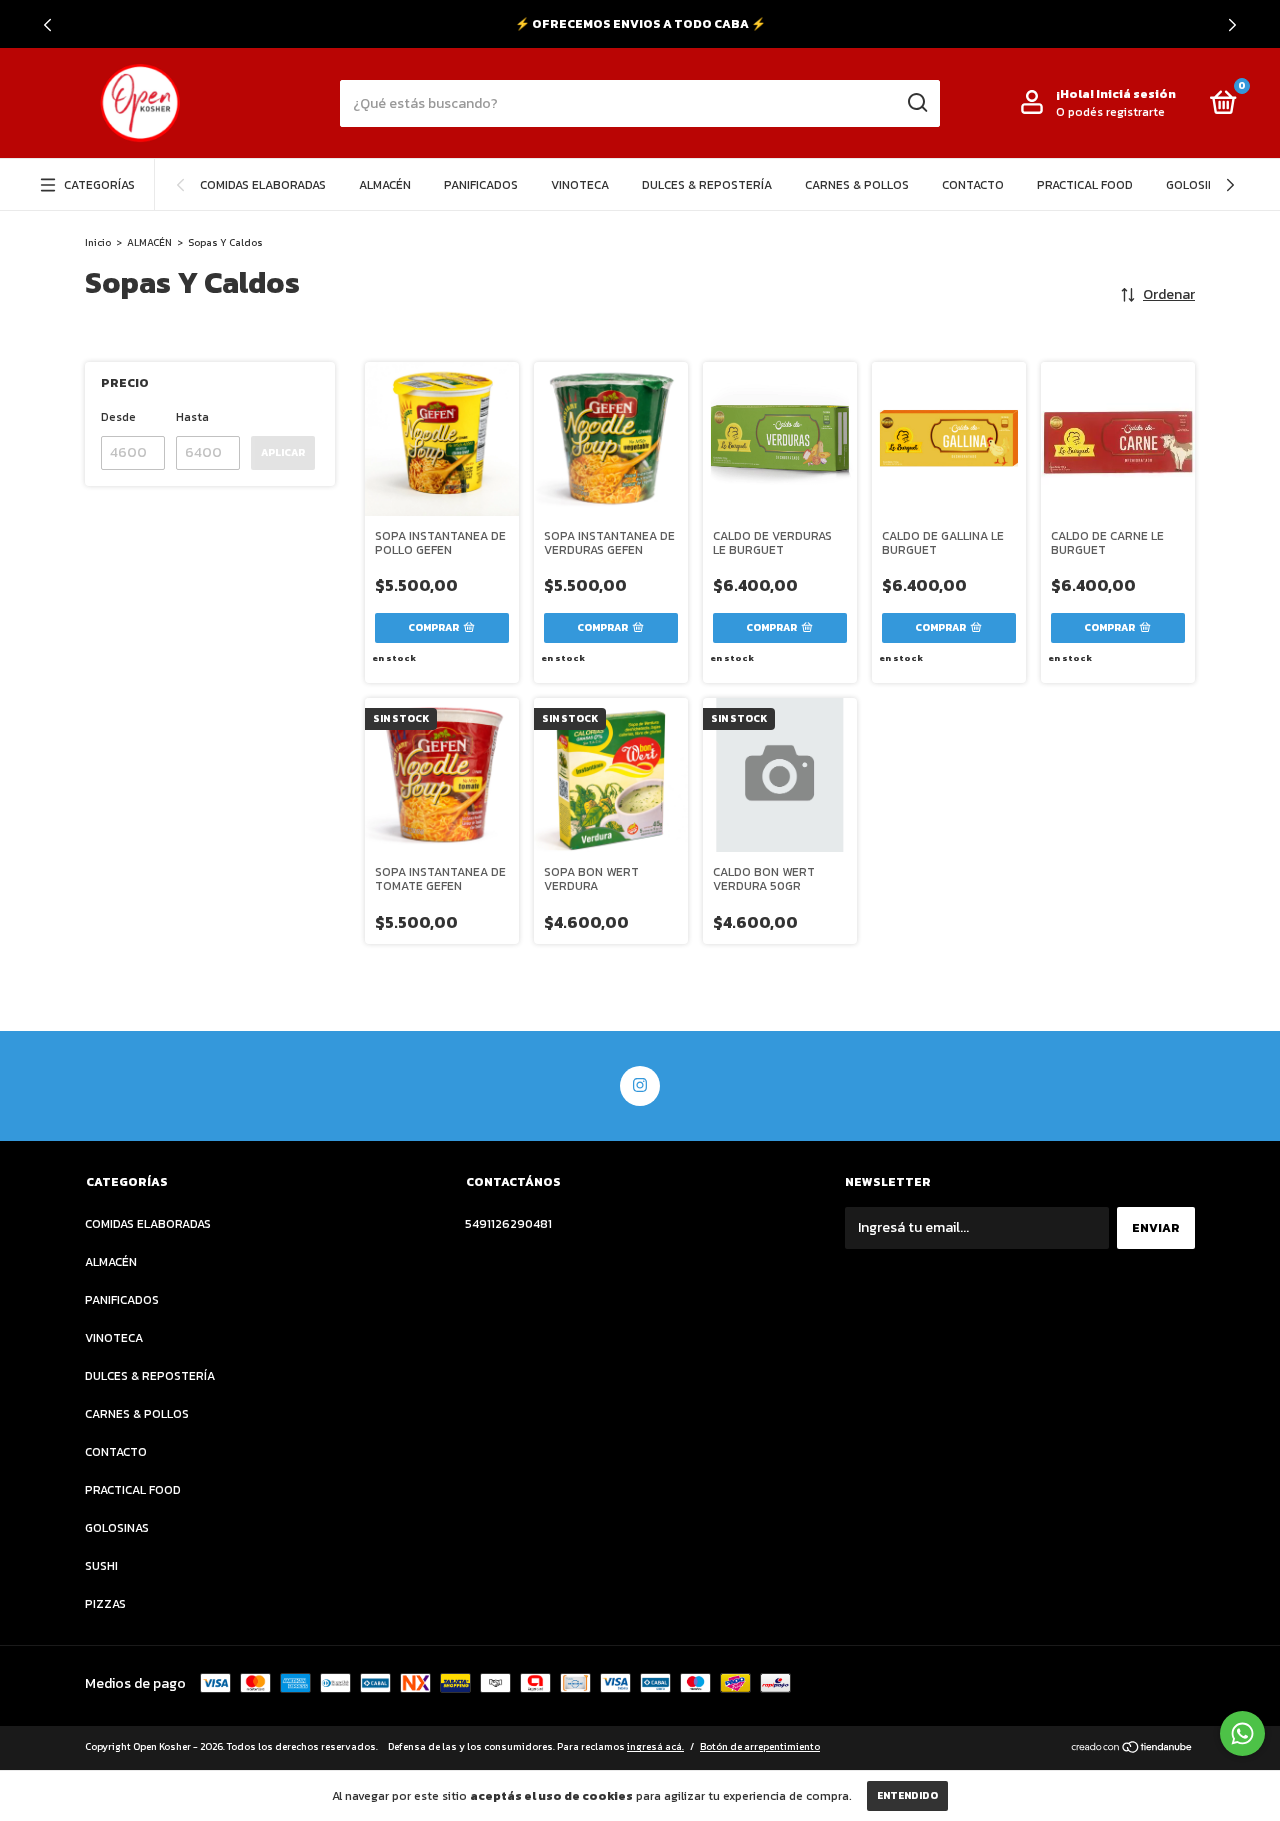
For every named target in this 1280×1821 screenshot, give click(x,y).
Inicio (98, 242)
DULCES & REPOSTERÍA (707, 185)
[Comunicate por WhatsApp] (1242, 1733)
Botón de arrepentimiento (760, 1746)
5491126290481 (508, 1224)
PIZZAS (105, 1604)
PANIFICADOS (481, 185)
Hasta (192, 417)
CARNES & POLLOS (857, 185)
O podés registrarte (1110, 112)
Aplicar (283, 452)
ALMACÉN (385, 185)
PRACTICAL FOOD (1085, 185)
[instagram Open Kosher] (640, 1086)
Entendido (907, 1795)
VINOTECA (580, 185)
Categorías (99, 185)
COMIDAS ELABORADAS (263, 185)
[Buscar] (916, 103)
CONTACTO (973, 185)
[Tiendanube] (1132, 1749)
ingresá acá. (655, 1746)
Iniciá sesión (1136, 94)
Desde (118, 417)
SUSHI (101, 1566)
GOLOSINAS (1198, 185)
